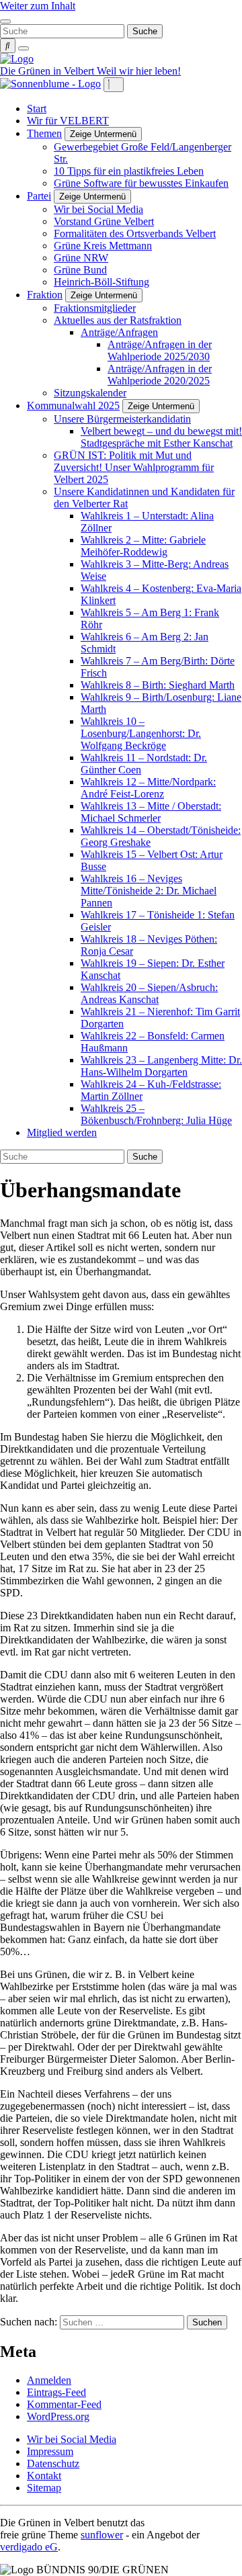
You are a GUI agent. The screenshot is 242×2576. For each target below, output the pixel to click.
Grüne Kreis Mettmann (103, 246)
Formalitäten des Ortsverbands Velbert (135, 233)
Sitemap (44, 2488)
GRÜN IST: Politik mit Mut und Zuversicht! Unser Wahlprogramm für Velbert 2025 (134, 467)
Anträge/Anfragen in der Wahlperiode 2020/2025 (160, 375)
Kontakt (44, 2476)
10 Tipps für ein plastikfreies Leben (129, 171)
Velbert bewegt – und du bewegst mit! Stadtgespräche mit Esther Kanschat (161, 437)
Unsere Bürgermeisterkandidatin (122, 419)
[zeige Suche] (8, 46)
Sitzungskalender (90, 393)
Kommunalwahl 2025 (73, 405)
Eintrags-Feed (56, 2392)
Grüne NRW (81, 258)
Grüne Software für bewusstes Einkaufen (141, 183)
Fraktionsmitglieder (95, 308)
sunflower (102, 2535)
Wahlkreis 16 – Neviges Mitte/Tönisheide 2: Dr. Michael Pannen (149, 891)
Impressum (50, 2451)
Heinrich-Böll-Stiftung (102, 282)
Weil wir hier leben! (139, 71)
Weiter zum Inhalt (38, 6)
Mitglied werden (62, 1132)
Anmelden (49, 2380)
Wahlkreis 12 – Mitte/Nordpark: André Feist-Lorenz (148, 788)
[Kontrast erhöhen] (24, 48)
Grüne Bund (80, 270)
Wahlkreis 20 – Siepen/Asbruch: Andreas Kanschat (149, 993)
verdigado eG (29, 2547)
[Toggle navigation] (5, 22)
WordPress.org (58, 2416)
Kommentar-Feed (64, 2404)
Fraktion (45, 295)
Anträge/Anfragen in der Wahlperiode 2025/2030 (160, 350)
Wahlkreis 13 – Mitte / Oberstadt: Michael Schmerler (151, 812)
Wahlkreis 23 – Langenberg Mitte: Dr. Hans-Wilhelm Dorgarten (161, 1066)
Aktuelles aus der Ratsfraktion (118, 320)
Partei (39, 196)
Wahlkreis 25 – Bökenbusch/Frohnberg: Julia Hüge (156, 1114)
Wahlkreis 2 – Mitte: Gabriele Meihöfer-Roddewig (143, 546)
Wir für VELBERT (68, 121)
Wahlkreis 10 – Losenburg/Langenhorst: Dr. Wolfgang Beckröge (141, 733)
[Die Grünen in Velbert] (17, 59)
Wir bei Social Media (98, 209)
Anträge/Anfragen (119, 332)
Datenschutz (53, 2463)
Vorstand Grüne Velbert (104, 221)
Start (37, 109)
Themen (44, 133)
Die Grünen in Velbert (48, 71)
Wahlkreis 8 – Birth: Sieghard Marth (158, 685)
